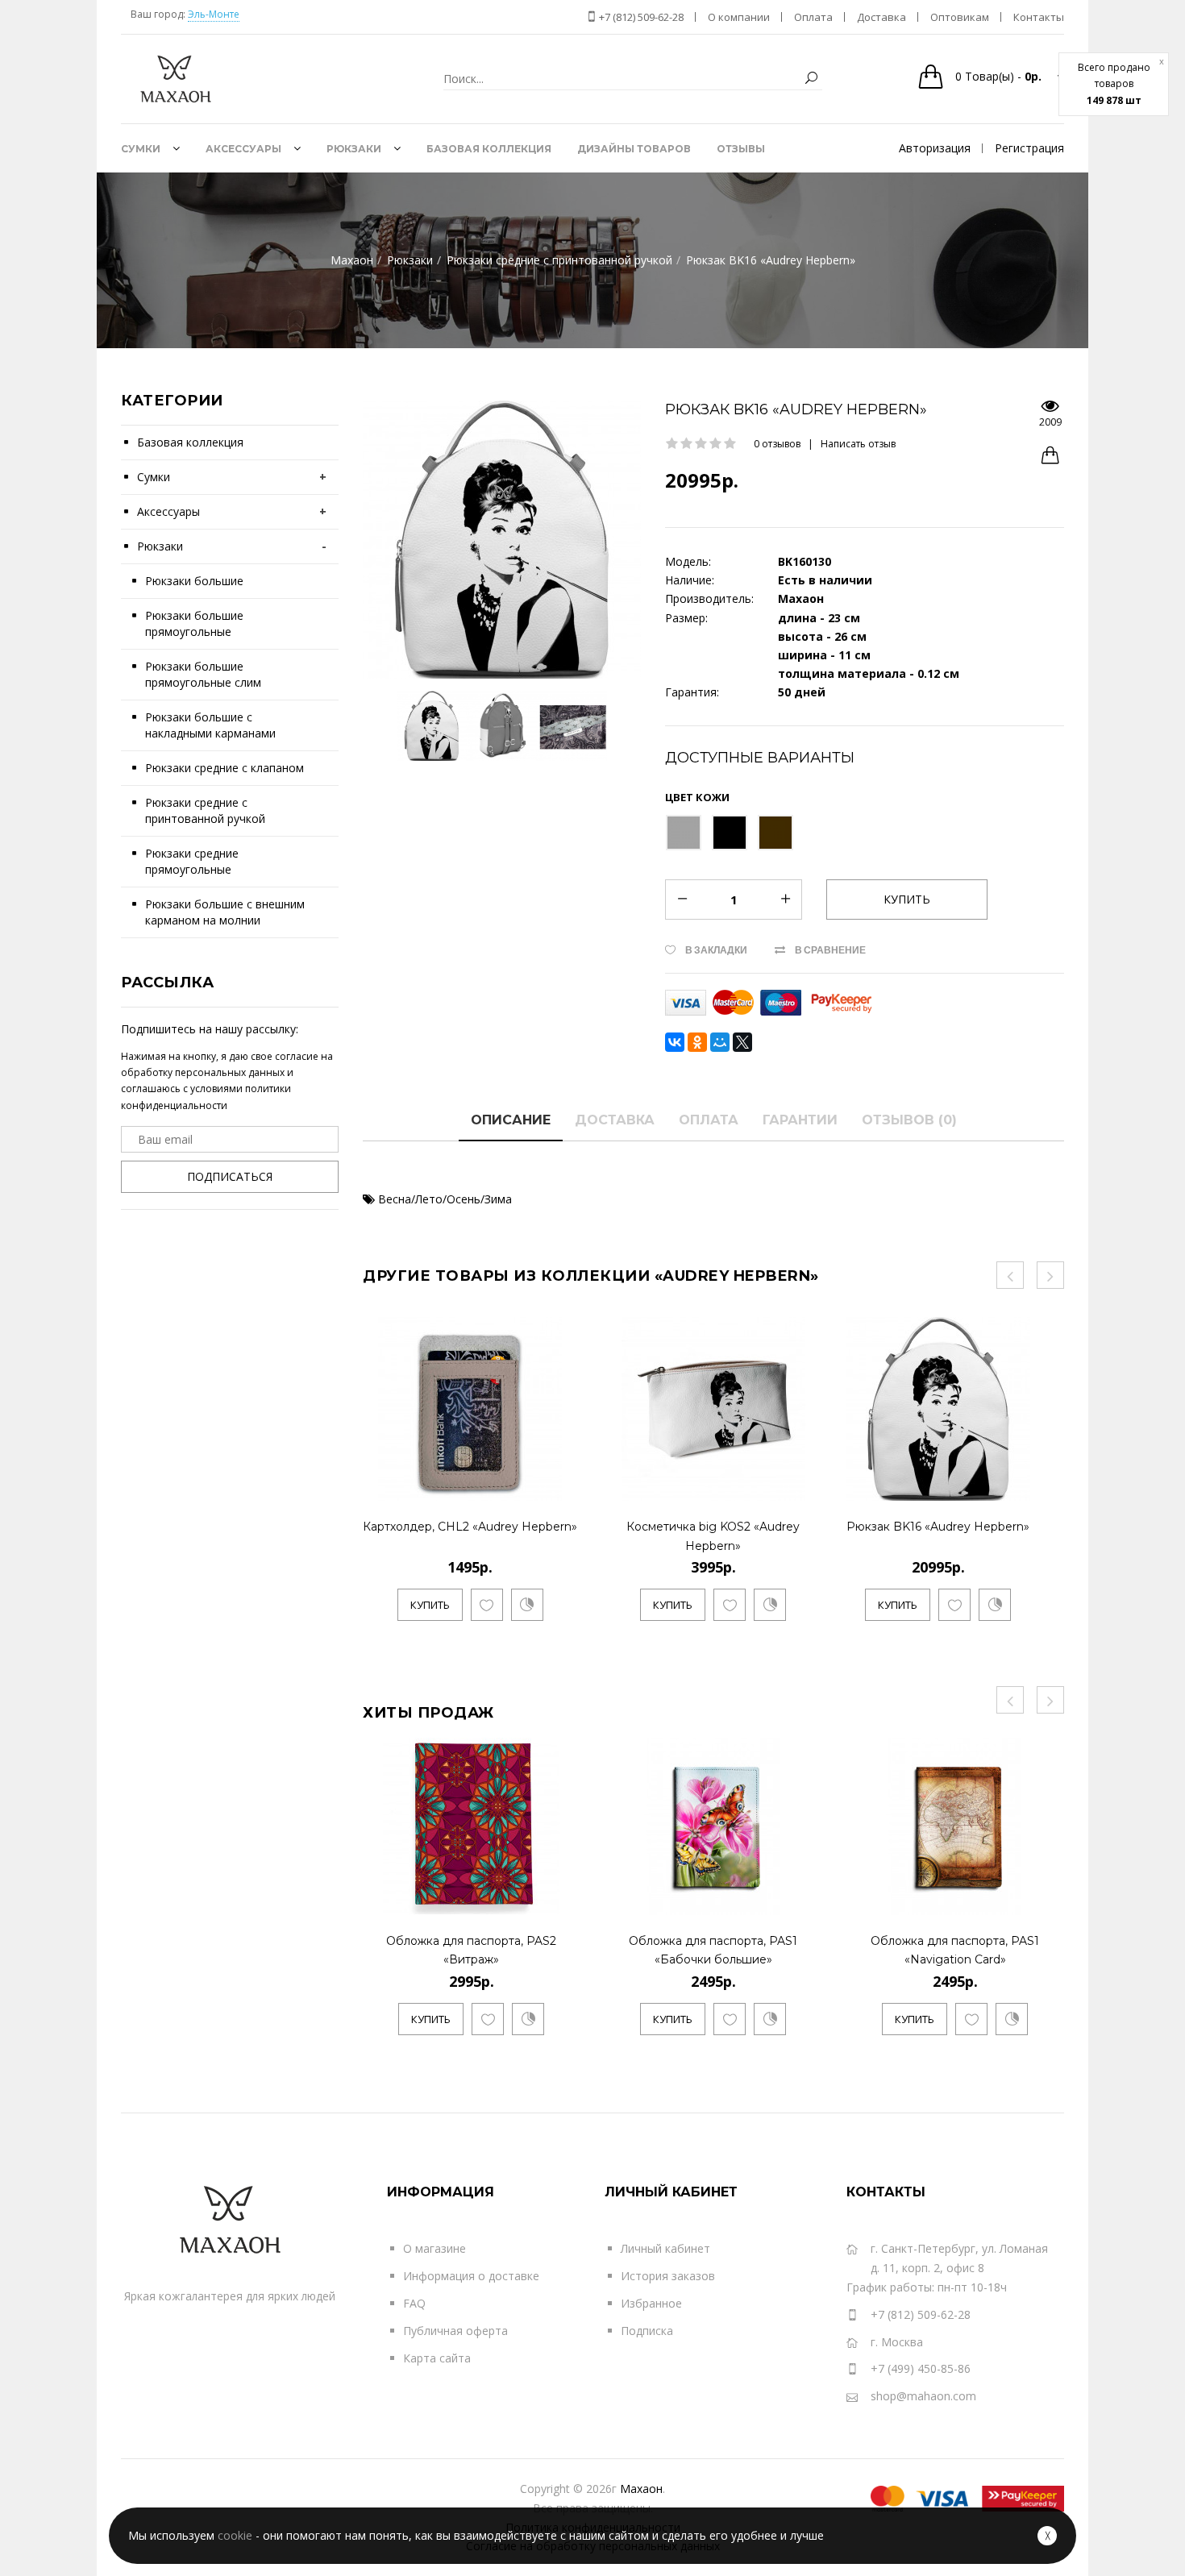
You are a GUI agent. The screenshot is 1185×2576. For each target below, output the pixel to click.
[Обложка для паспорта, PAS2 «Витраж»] (565, 1899)
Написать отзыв (858, 444)
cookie (235, 2535)
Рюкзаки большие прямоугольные (194, 623)
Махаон (641, 2489)
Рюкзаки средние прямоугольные (192, 861)
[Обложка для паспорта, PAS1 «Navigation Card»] (1048, 1899)
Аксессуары (168, 511)
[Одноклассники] (697, 1042)
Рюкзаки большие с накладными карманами (210, 725)
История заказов (668, 2276)
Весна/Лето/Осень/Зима (445, 1199)
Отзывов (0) (909, 1120)
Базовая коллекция (190, 442)
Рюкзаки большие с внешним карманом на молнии (225, 912)
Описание (511, 1120)
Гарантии (800, 1120)
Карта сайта (437, 2358)
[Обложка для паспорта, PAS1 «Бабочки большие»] (807, 1899)
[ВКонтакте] (675, 1042)
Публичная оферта (455, 2331)
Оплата (709, 1120)
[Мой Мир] (720, 1042)
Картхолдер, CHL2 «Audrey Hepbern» (470, 1527)
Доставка (615, 1120)
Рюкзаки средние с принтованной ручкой (205, 810)
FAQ (414, 2303)
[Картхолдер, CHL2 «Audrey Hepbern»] (562, 1485)
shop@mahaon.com (923, 2396)
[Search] (811, 79)
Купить (430, 1605)
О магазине (434, 2248)
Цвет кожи (697, 797)
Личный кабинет (665, 2248)
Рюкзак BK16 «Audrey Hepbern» (938, 1527)
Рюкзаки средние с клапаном (225, 768)
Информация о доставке (471, 2276)
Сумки (154, 477)
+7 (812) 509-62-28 (640, 17)
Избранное (651, 2303)
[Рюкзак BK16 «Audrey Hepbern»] (1015, 1485)
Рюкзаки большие (194, 581)
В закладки (716, 950)
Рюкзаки (160, 546)
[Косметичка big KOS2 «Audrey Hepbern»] (807, 1485)
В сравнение (830, 950)
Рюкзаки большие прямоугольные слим (203, 674)
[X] (742, 1042)
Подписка (647, 2331)
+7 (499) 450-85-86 (921, 2368)
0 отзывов (777, 444)
